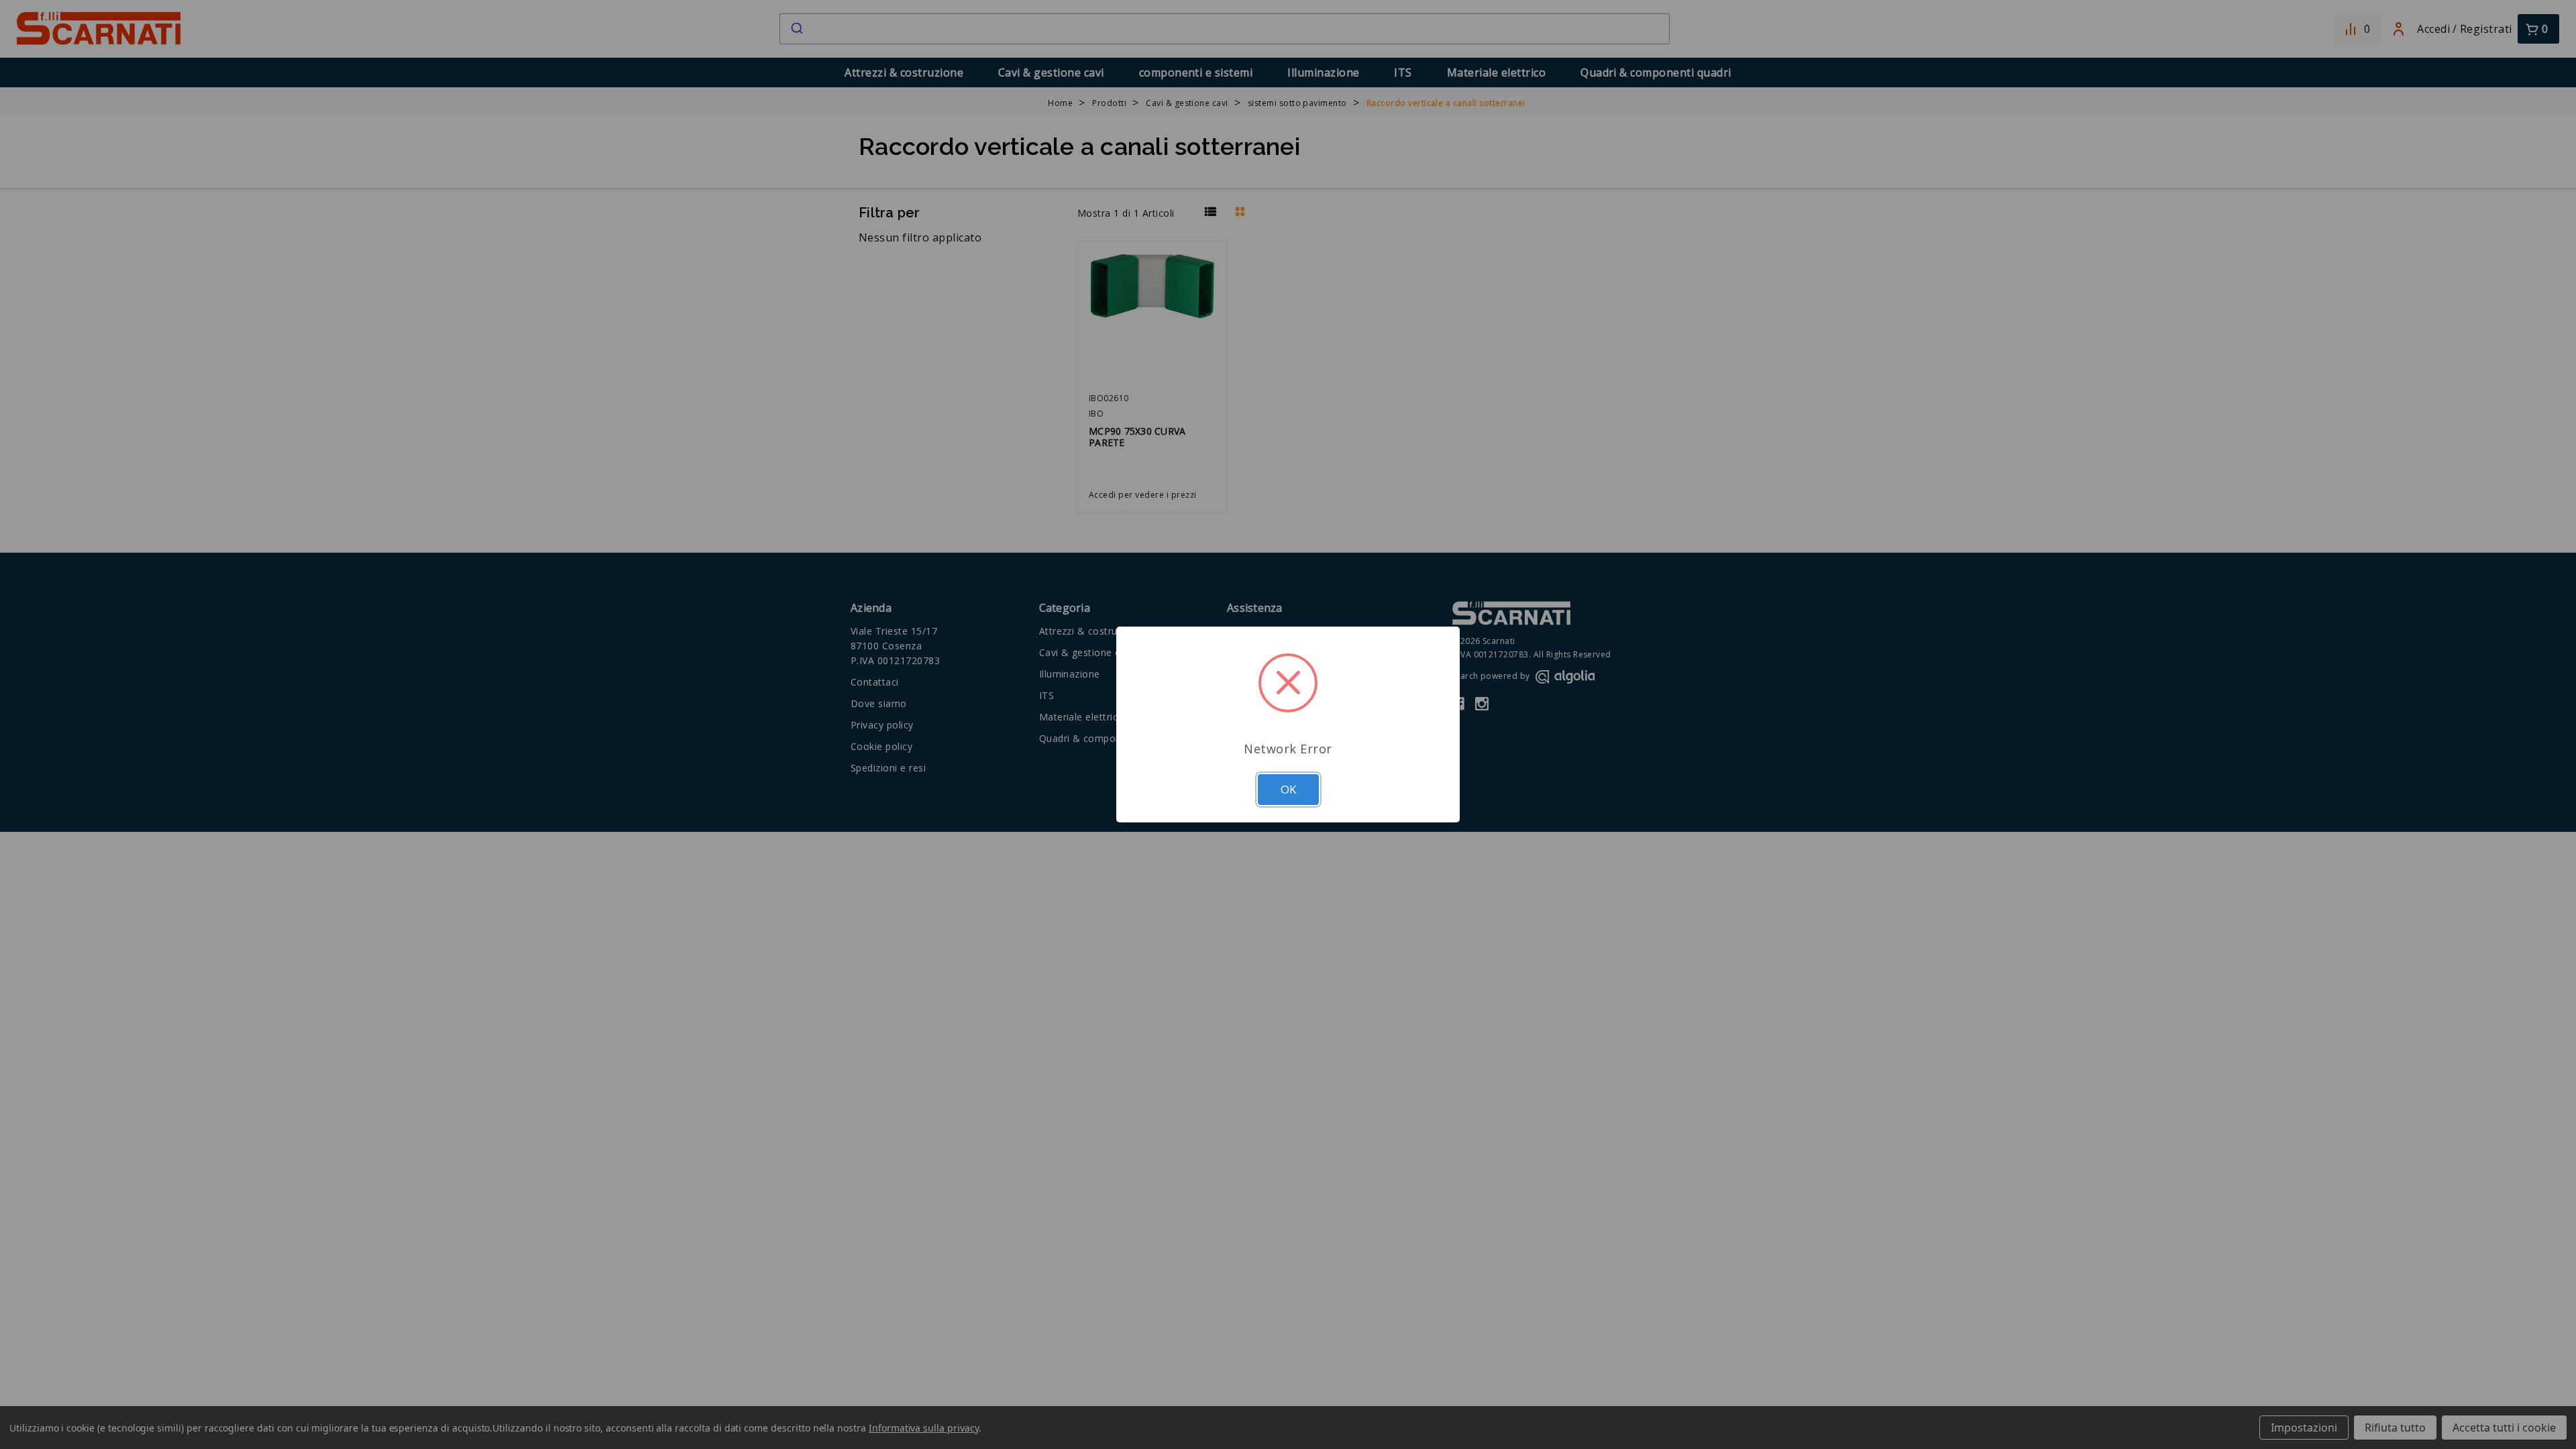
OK (1288, 789)
